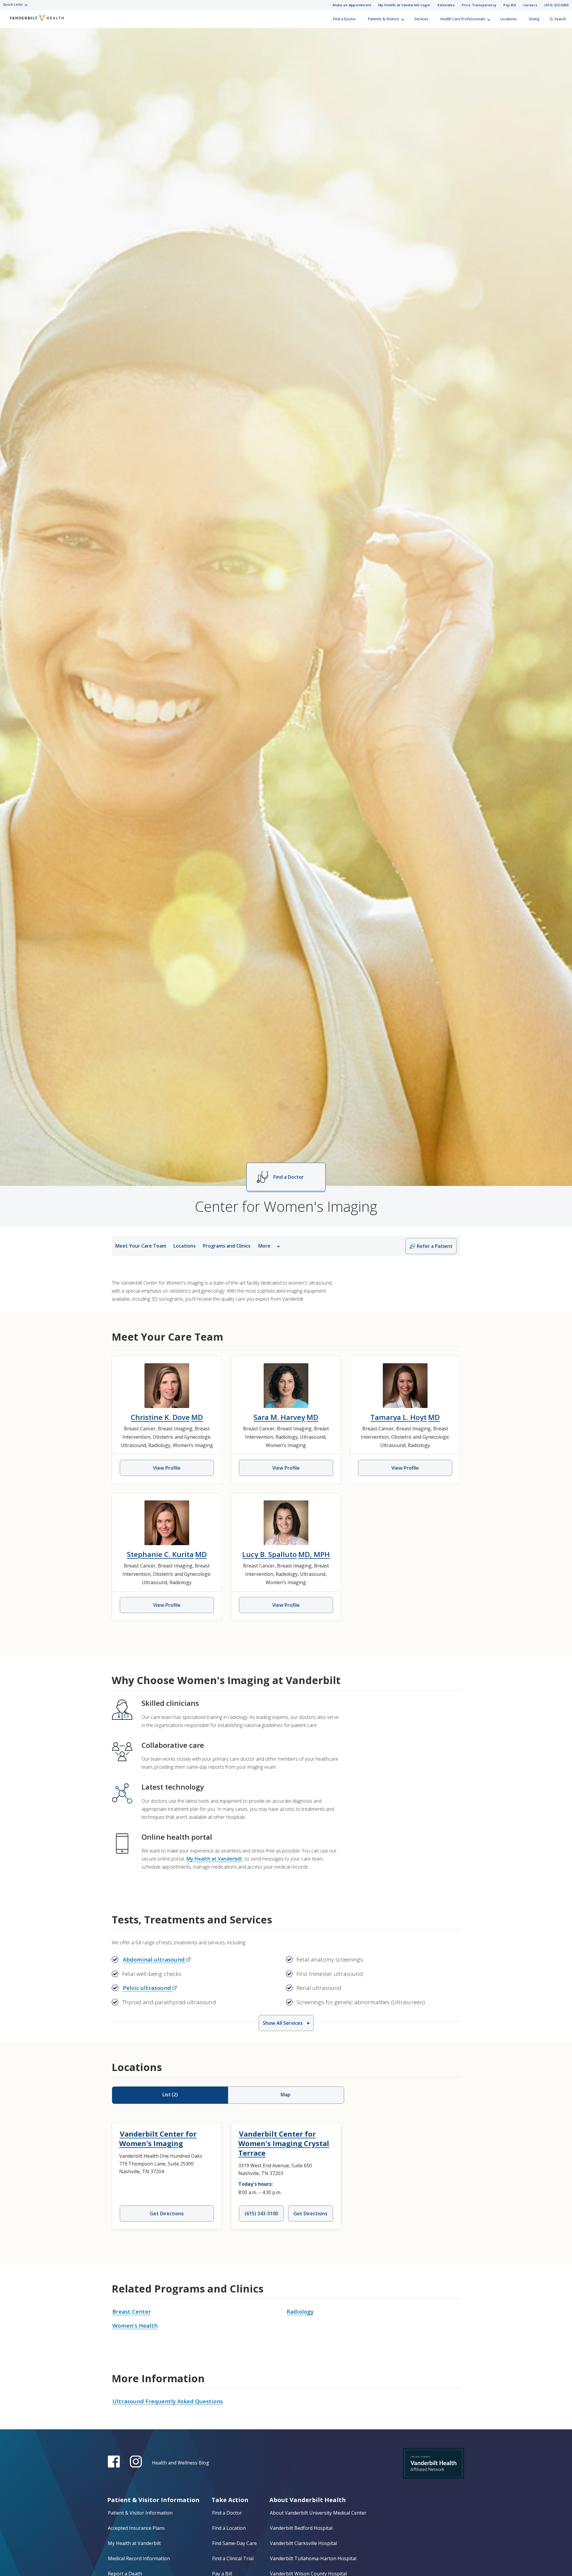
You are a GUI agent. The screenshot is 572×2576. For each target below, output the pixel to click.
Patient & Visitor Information (140, 2513)
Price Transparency (479, 5)
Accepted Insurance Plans (136, 2528)
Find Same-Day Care (234, 2543)
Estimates (446, 5)
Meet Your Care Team (141, 1246)
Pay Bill (510, 5)
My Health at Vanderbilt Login (404, 5)
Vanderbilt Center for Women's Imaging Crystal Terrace (284, 2143)
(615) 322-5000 (556, 5)
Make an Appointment (352, 5)
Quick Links (13, 4)
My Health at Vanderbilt (214, 1859)
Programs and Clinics (227, 1246)
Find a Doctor (345, 19)
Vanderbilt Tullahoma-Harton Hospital (313, 2558)
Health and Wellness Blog (181, 2463)
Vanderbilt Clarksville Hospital (303, 2543)
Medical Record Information (139, 2558)
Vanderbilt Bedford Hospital (301, 2528)
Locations (509, 19)
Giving (534, 19)
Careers (530, 5)
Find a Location (229, 2528)
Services (421, 19)
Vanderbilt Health (9, 22)
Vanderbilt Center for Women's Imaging (158, 2139)
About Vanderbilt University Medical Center (318, 2513)
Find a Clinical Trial (233, 2558)
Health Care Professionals (463, 19)
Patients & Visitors (384, 19)
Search (560, 19)
